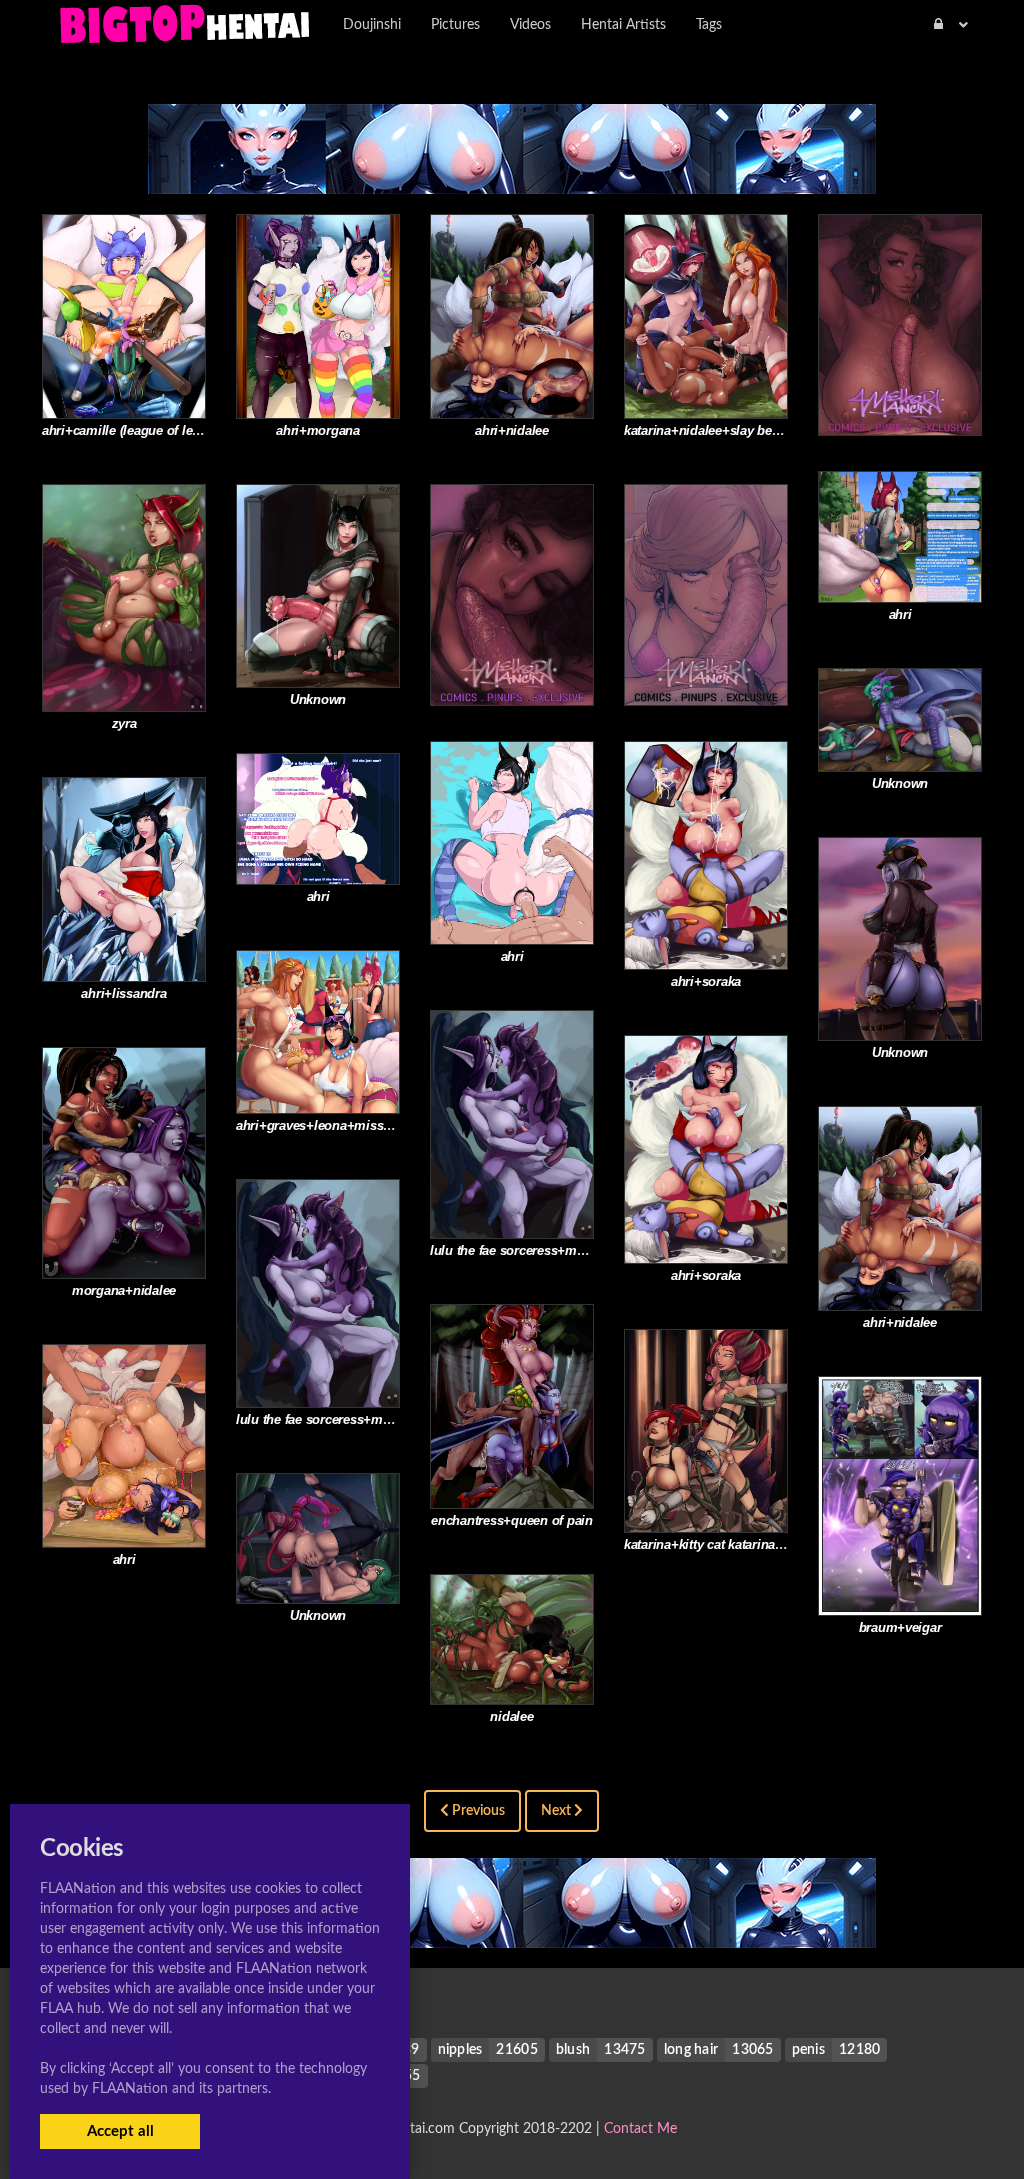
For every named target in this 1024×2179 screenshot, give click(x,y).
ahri (900, 614)
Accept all (120, 2131)
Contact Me (640, 2129)
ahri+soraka (706, 981)
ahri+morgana (318, 430)
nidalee (511, 1716)
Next (557, 1811)
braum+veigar (900, 1627)
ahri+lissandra (123, 993)
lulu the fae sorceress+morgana (524, 1250)
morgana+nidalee (124, 1290)
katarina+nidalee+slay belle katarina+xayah (751, 430)
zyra (124, 723)
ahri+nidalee (512, 430)
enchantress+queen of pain (512, 1520)
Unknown (318, 699)
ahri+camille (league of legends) (137, 430)
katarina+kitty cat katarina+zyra (716, 1544)
